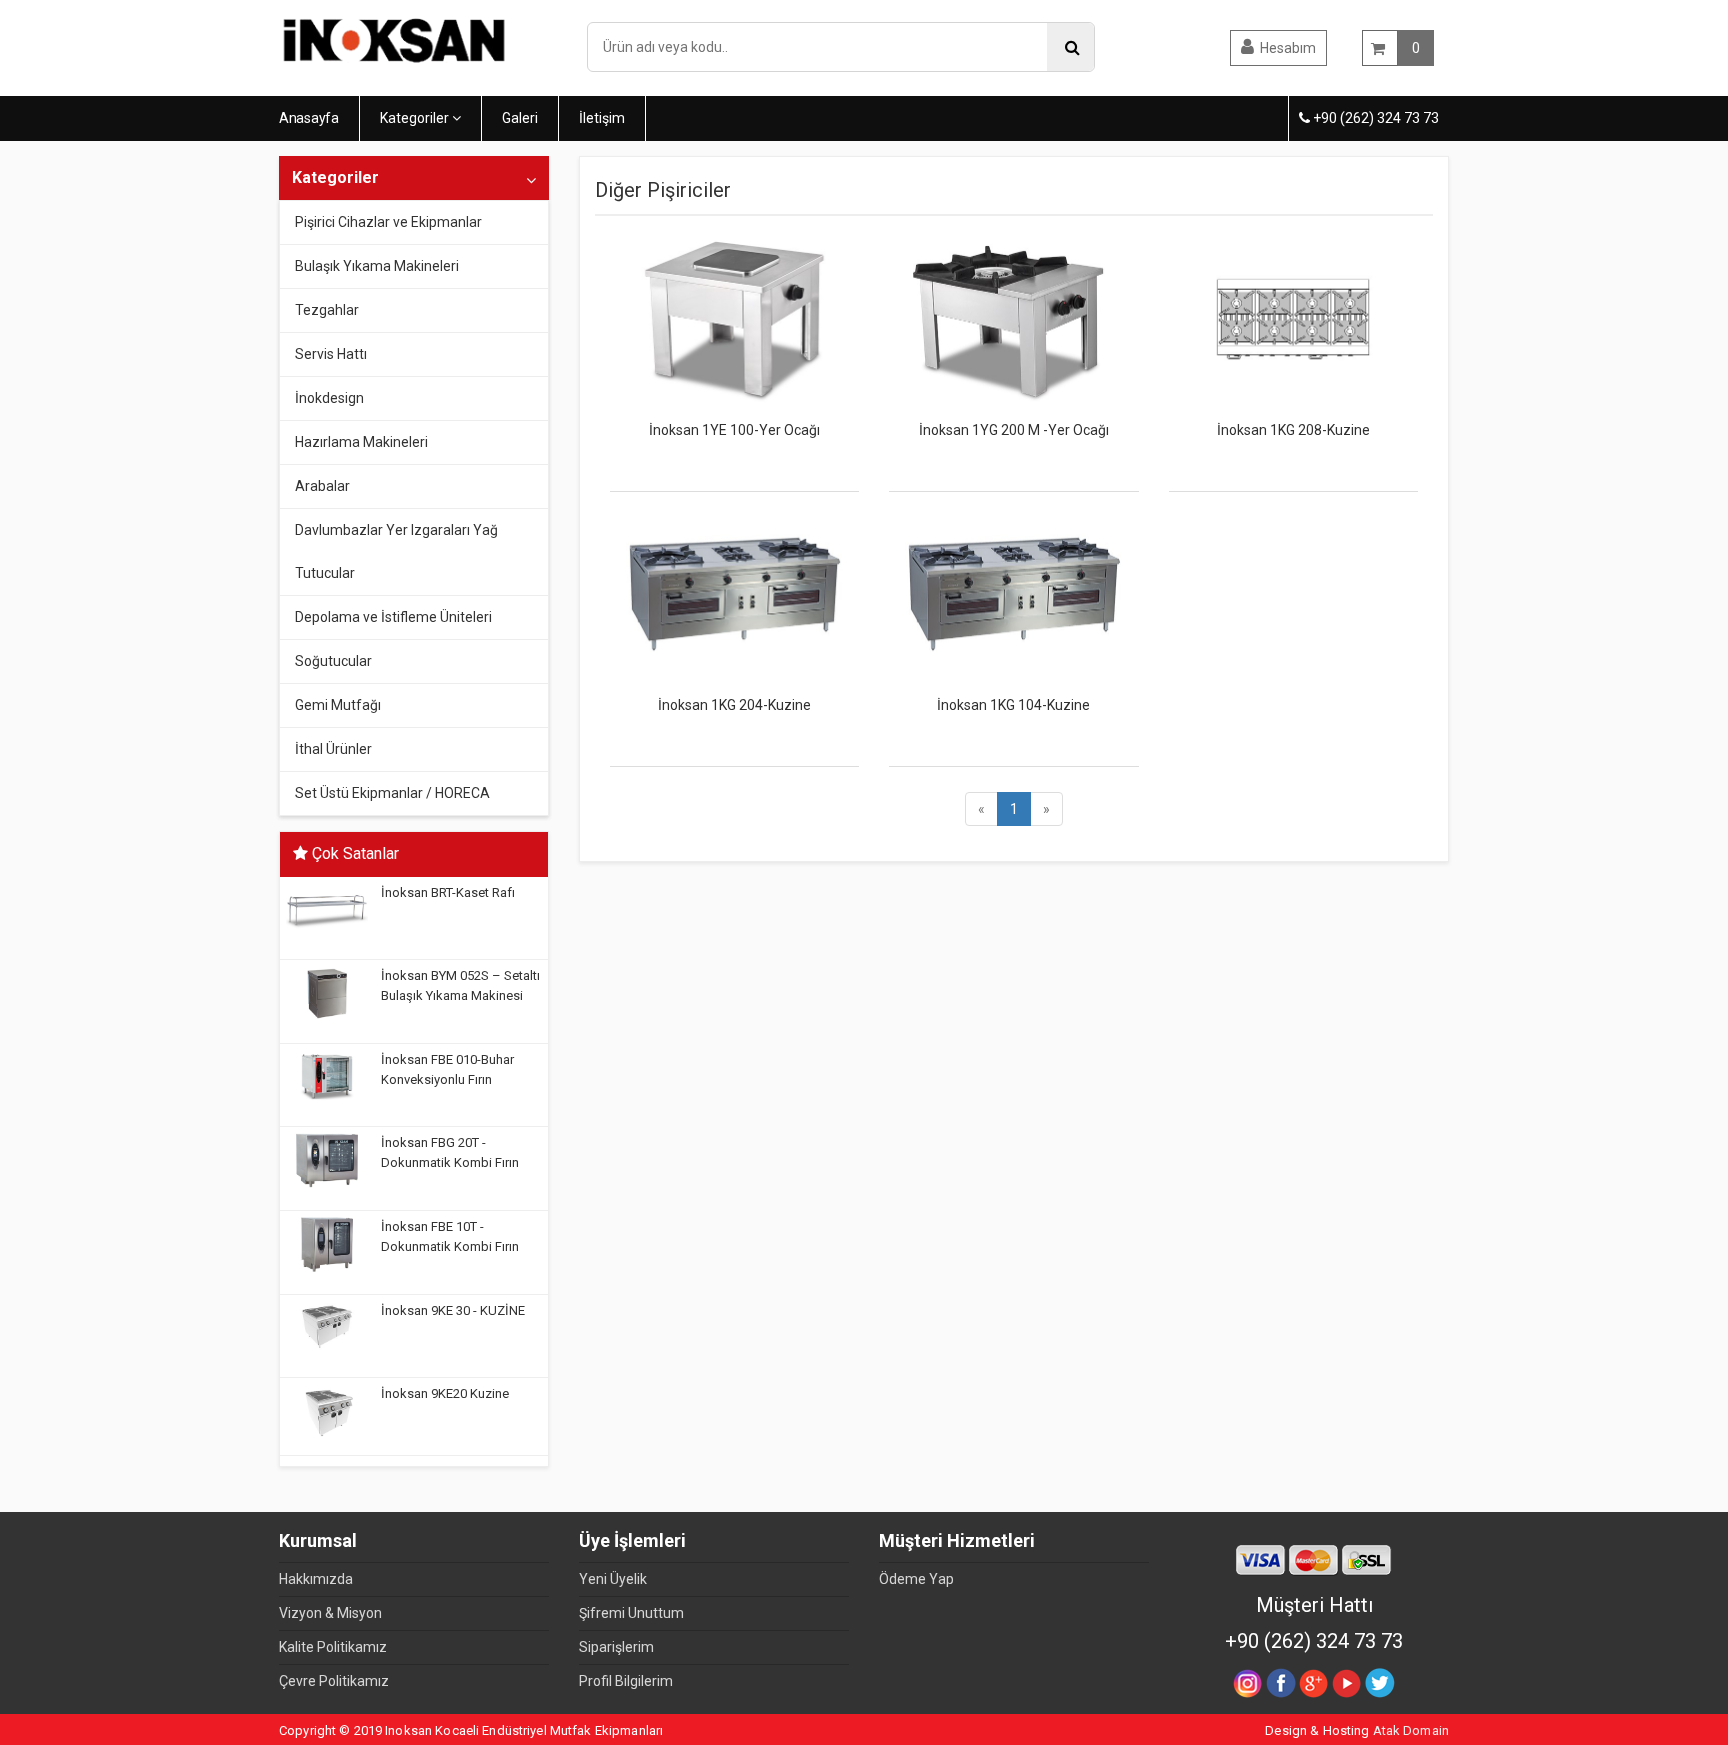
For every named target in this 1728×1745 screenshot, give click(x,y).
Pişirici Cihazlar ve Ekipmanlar (388, 222)
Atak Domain (1411, 1730)
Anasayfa (309, 118)
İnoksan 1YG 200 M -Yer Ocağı (1014, 430)
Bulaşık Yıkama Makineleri (377, 266)
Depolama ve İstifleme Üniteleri (393, 617)
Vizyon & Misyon (330, 1613)
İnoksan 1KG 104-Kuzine (1013, 705)
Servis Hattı (331, 354)
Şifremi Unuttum (631, 1613)
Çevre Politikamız (334, 1681)
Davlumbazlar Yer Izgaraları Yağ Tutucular (396, 551)
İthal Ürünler (333, 749)
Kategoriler (416, 118)
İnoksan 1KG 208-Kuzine (1293, 430)
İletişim (602, 118)
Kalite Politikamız (333, 1647)
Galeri (520, 118)
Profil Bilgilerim (626, 1681)
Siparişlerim (616, 1647)
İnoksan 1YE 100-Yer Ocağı (734, 430)
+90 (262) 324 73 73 (1374, 118)
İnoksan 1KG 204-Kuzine (734, 705)
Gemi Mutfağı (338, 705)
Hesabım (1288, 48)
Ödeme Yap (916, 1579)
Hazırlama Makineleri (361, 442)
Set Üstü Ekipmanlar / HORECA (392, 793)
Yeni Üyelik (613, 1579)
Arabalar (322, 486)
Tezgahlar (327, 310)
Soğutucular (333, 661)
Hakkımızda (316, 1579)
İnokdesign (329, 398)
